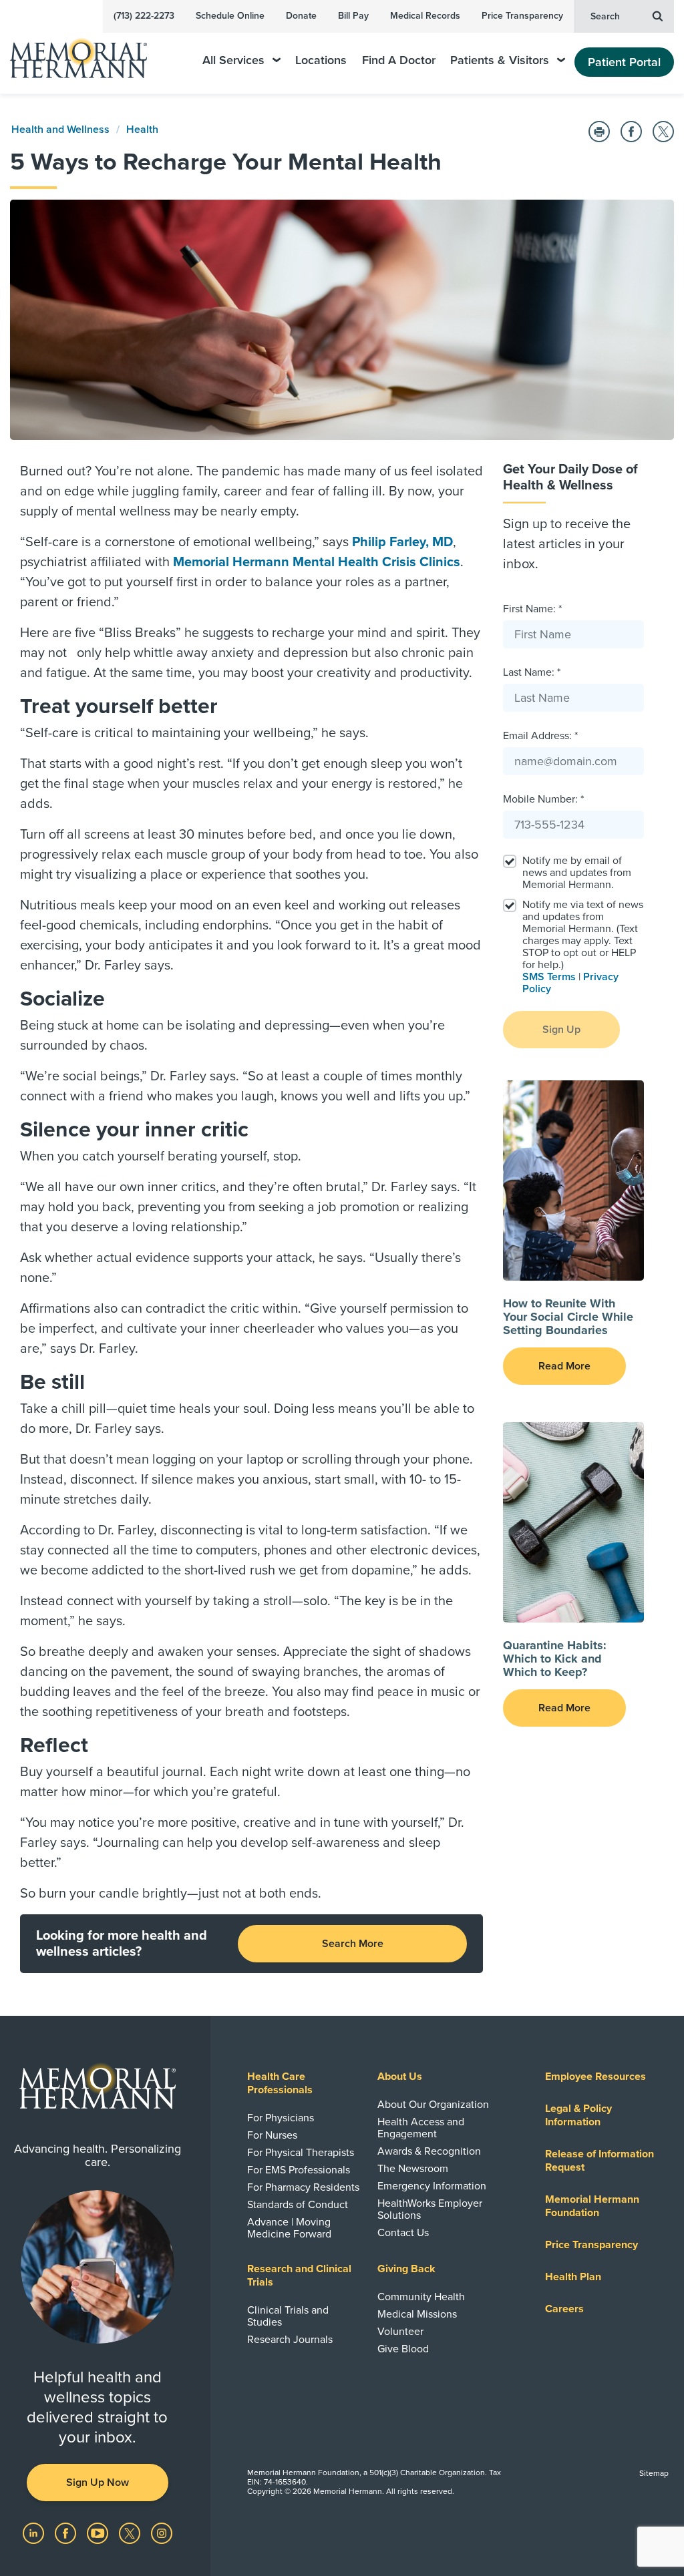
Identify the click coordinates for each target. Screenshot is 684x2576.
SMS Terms (549, 977)
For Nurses (272, 2135)
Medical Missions (417, 2314)
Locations (321, 60)
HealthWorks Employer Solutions (430, 2209)
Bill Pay (353, 16)
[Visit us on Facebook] (67, 2533)
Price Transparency (522, 16)
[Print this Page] (599, 132)
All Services (233, 60)
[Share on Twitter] (663, 132)
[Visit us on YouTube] (99, 2533)
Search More (353, 1944)
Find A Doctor (399, 60)
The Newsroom (413, 2169)
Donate (301, 16)
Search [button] (605, 16)
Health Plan (573, 2277)
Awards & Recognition (429, 2151)
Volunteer (400, 2332)
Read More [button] (564, 1366)
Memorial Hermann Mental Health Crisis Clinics (317, 562)
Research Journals (290, 2340)
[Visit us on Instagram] (162, 2533)
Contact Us (403, 2233)
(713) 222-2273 (144, 16)
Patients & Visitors (500, 60)
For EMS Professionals (299, 2170)
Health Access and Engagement (421, 2128)
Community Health (421, 2297)
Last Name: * (532, 672)
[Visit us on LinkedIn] (35, 2533)
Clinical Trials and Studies (288, 2316)
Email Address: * (540, 736)
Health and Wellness (60, 130)
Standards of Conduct (298, 2205)
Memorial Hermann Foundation (592, 2206)
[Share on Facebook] (631, 132)
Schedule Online (230, 16)
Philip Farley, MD (402, 542)
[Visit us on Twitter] (131, 2533)
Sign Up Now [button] (98, 2483)
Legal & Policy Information (578, 2115)
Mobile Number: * (543, 799)
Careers (564, 2309)
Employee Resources (595, 2077)
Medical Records (425, 16)
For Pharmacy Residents (303, 2187)
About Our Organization (433, 2105)
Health (142, 130)
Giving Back (406, 2269)
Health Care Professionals (280, 2083)
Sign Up (561, 1030)
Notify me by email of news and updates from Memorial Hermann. (577, 873)
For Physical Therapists (301, 2153)
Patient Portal (624, 62)
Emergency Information (432, 2186)
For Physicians (281, 2118)
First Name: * (532, 609)
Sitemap (654, 2473)
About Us (400, 2077)
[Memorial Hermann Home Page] (88, 52)
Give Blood (403, 2349)
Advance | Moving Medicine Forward (289, 2228)
